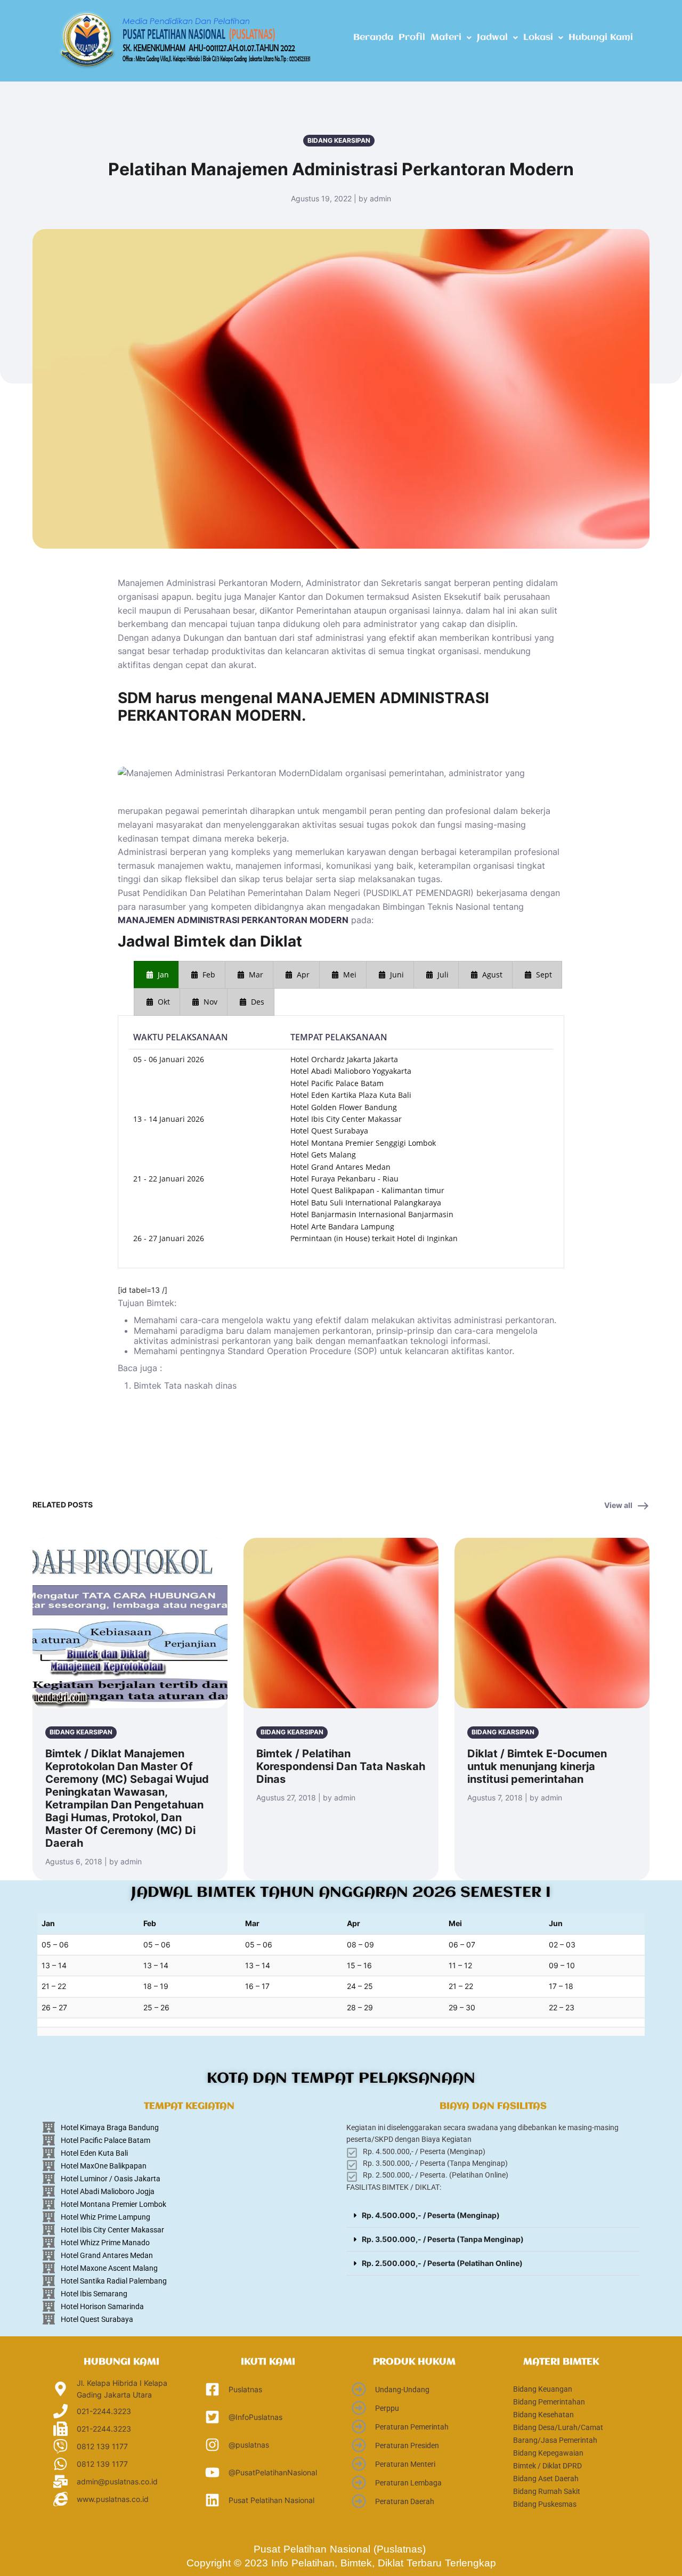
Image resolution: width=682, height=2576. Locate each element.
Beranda (373, 38)
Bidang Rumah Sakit (547, 2491)
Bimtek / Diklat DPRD (547, 2466)
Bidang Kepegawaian (548, 2453)
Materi (446, 38)
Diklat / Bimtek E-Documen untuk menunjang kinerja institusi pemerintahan (537, 1766)
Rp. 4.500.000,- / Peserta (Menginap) (431, 2215)
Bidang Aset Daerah (546, 2479)
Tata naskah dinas (200, 1385)
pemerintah (225, 811)
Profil (412, 38)
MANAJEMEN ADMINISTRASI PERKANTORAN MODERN (233, 920)
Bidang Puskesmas (545, 2504)
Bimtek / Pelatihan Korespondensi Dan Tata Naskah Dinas (341, 1766)
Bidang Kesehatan (543, 2415)
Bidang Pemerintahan (549, 2402)
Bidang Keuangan (543, 2389)
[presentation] (156, 975)
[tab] (156, 975)
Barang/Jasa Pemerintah (555, 2440)
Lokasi (538, 38)
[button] (451, 38)
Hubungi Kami (601, 38)
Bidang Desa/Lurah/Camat (558, 2427)
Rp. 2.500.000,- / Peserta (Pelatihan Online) (442, 2263)
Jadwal (492, 38)
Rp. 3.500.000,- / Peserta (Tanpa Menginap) (443, 2239)
